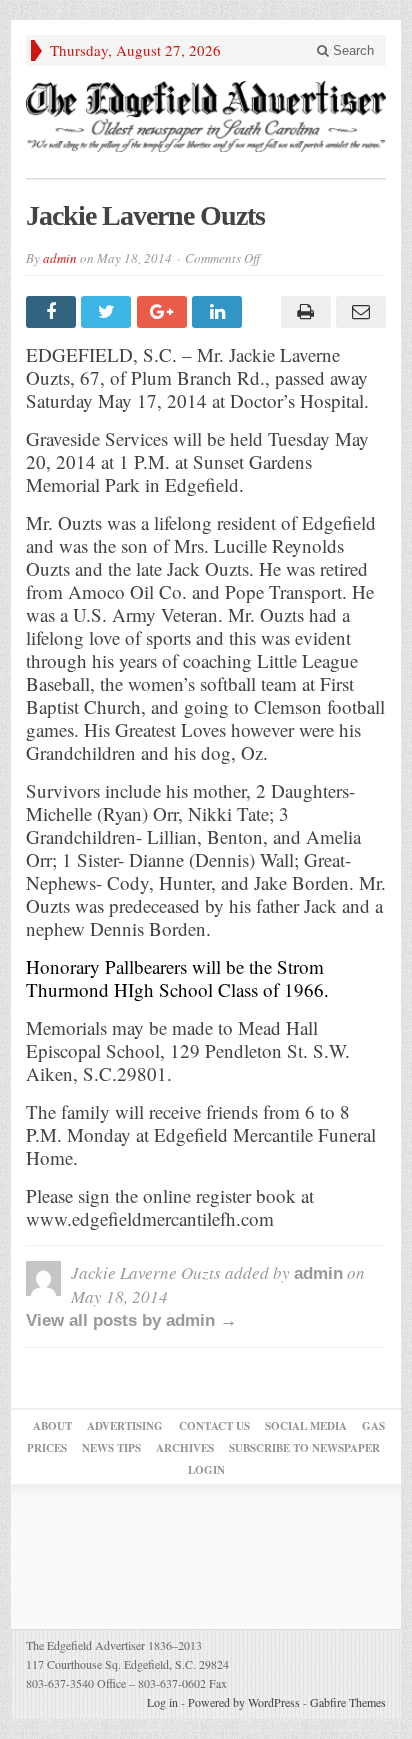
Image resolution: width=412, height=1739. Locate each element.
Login (206, 1470)
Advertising (125, 1426)
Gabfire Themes (348, 1702)
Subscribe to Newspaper (304, 1448)
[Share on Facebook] (53, 312)
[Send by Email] (358, 312)
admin (60, 258)
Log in (162, 1702)
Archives (185, 1448)
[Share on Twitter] (108, 312)
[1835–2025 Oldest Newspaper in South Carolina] (206, 116)
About (52, 1426)
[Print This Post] (302, 312)
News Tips (111, 1448)
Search (351, 50)
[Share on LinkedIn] (219, 312)
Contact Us (214, 1426)
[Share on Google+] (164, 312)
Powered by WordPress (244, 1702)
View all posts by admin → (131, 1320)
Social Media (306, 1426)
